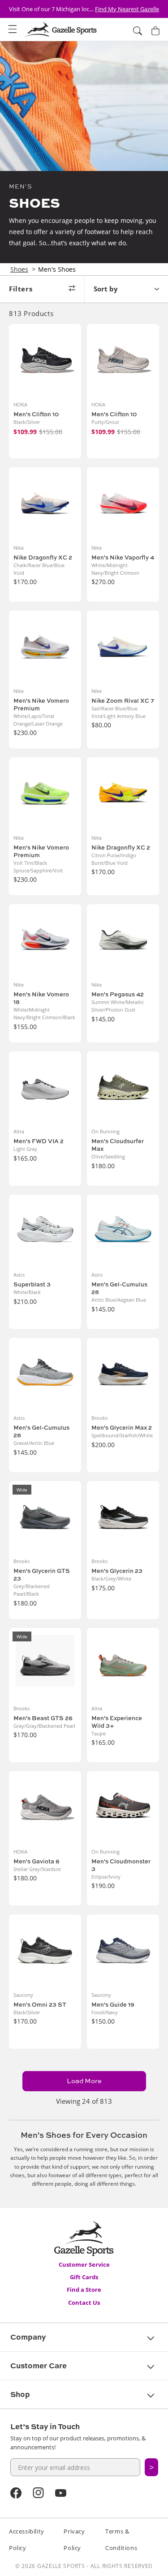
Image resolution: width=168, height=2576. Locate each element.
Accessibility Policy (27, 2540)
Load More (84, 2081)
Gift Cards (84, 2277)
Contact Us (84, 2303)
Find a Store (84, 2290)
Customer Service (84, 2264)
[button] (13, 30)
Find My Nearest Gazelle (127, 9)
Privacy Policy (74, 2540)
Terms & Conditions (121, 2540)
